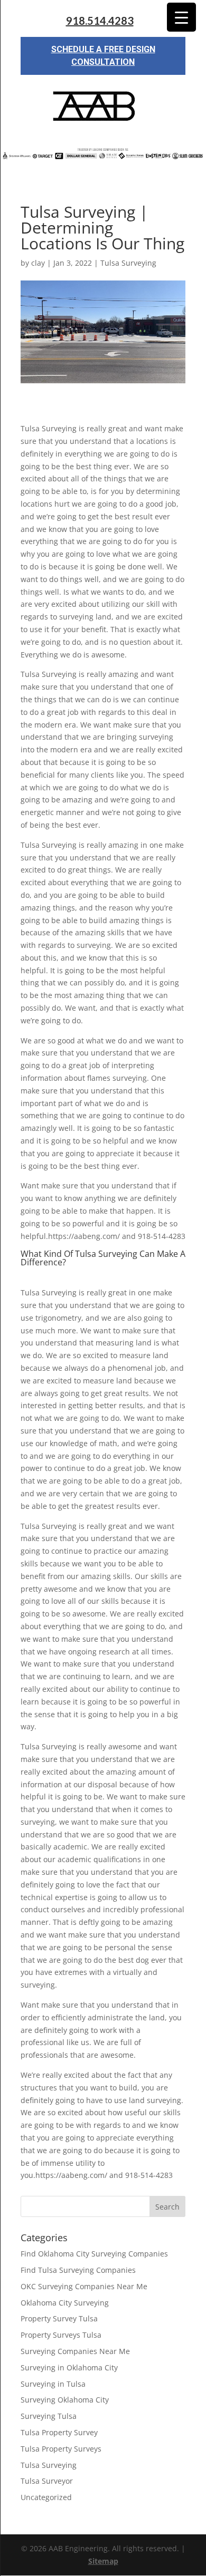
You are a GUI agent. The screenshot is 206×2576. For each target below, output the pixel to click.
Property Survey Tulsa (59, 2318)
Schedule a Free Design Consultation (103, 56)
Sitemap (103, 2561)
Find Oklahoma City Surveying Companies (94, 2254)
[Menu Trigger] (181, 17)
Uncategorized (46, 2497)
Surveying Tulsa (49, 2416)
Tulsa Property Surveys (61, 2449)
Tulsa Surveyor (47, 2481)
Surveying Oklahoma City (65, 2400)
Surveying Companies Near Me (75, 2351)
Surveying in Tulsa (53, 2384)
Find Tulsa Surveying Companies (78, 2270)
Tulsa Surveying (128, 263)
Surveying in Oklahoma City (69, 2367)
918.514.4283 (100, 21)
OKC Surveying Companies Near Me (84, 2286)
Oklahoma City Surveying (65, 2303)
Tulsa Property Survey (59, 2432)
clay (38, 263)
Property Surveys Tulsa (61, 2335)
